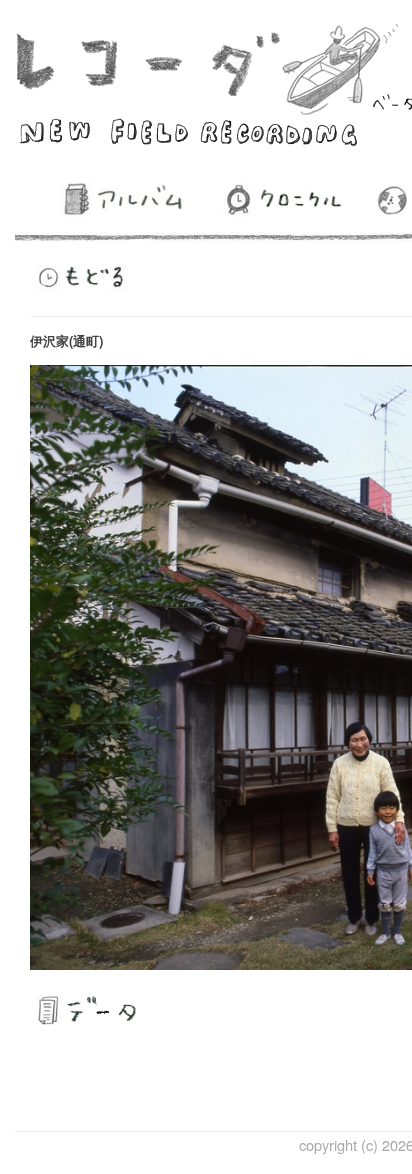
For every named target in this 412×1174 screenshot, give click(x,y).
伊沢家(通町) (66, 340)
